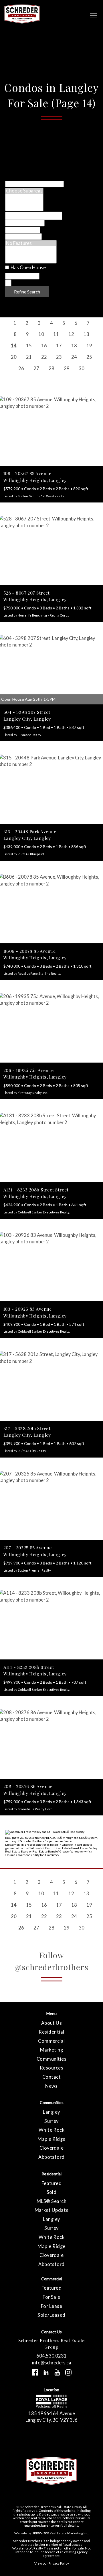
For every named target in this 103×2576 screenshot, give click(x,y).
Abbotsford (51, 2157)
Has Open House (28, 267)
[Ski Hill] (31, 255)
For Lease (51, 2306)
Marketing (51, 2050)
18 (74, 345)
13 (86, 334)
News (51, 2086)
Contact (51, 2077)
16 (44, 345)
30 (82, 368)
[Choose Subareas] (24, 191)
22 (44, 357)
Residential (51, 2032)
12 (71, 334)
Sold (52, 2192)
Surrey (51, 2121)
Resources (51, 2068)
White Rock (52, 2130)
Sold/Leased (51, 2315)
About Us (52, 2023)
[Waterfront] (31, 249)
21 (29, 357)
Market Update (52, 2210)
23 (59, 357)
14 (14, 345)
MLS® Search (51, 2201)
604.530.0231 (51, 2356)
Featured (52, 2183)
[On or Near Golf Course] (31, 260)
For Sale (51, 2297)
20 (14, 357)
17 (59, 345)
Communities (51, 2059)
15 (29, 345)
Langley (51, 2112)
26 (21, 368)
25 (89, 357)
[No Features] (31, 243)
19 (89, 345)
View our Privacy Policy (52, 2563)
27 (36, 368)
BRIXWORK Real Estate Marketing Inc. (60, 2533)
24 (74, 357)
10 (41, 334)
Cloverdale (52, 2148)
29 (67, 368)
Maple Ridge (51, 2139)
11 (56, 334)
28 (51, 368)
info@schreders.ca (52, 2363)
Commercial (51, 2041)
